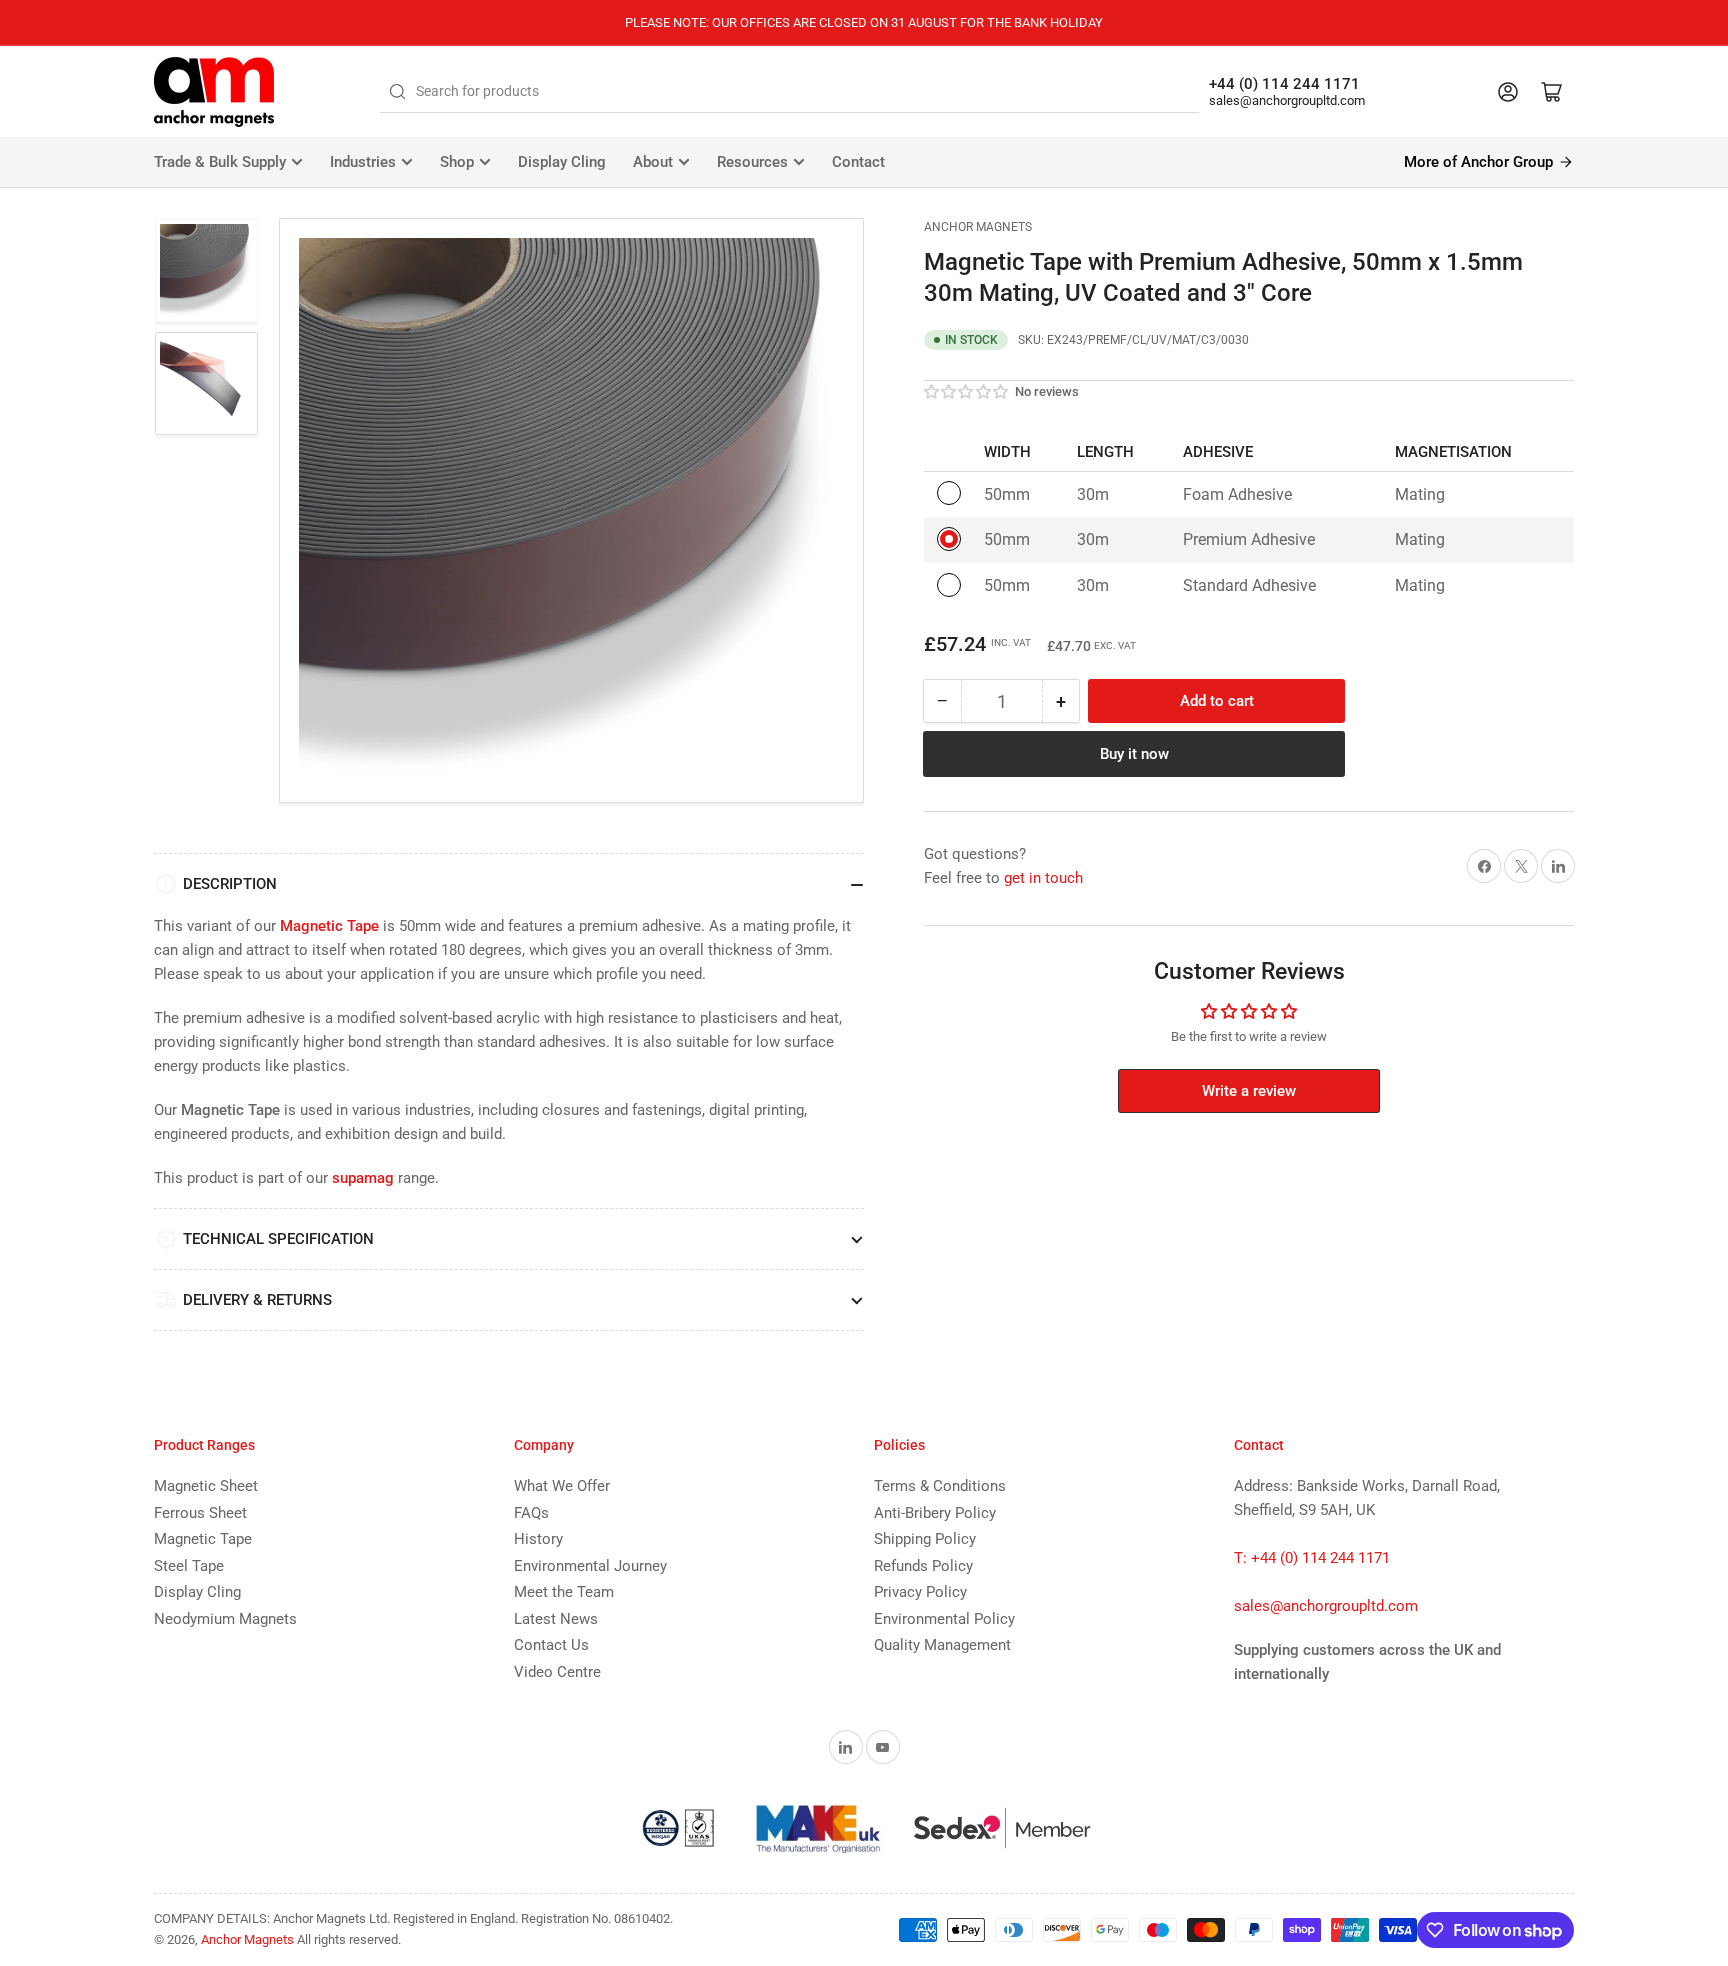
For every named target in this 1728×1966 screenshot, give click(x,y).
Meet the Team (564, 1592)
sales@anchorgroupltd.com (1287, 100)
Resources (752, 162)
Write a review (1249, 1091)
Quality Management (942, 1645)
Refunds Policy (923, 1566)
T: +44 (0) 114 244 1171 (1312, 1558)
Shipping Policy (925, 1539)
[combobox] (789, 92)
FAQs (531, 1513)
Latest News (556, 1619)
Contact (858, 162)
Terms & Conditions (940, 1486)
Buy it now (1134, 754)
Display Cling (562, 162)
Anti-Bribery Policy (935, 1513)
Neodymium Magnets (225, 1619)
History (538, 1539)
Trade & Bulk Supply (220, 162)
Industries (363, 162)
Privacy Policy (920, 1592)
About (653, 162)
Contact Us (551, 1645)
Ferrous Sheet (200, 1513)
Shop (457, 162)
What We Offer (562, 1486)
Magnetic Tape (203, 1539)
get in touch (1043, 878)
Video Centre (557, 1672)
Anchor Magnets (978, 227)
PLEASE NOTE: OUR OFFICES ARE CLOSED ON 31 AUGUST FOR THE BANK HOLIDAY (864, 22)
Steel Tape (189, 1566)
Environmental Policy (944, 1619)
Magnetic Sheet (206, 1486)
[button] (967, 392)
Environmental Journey (590, 1566)
